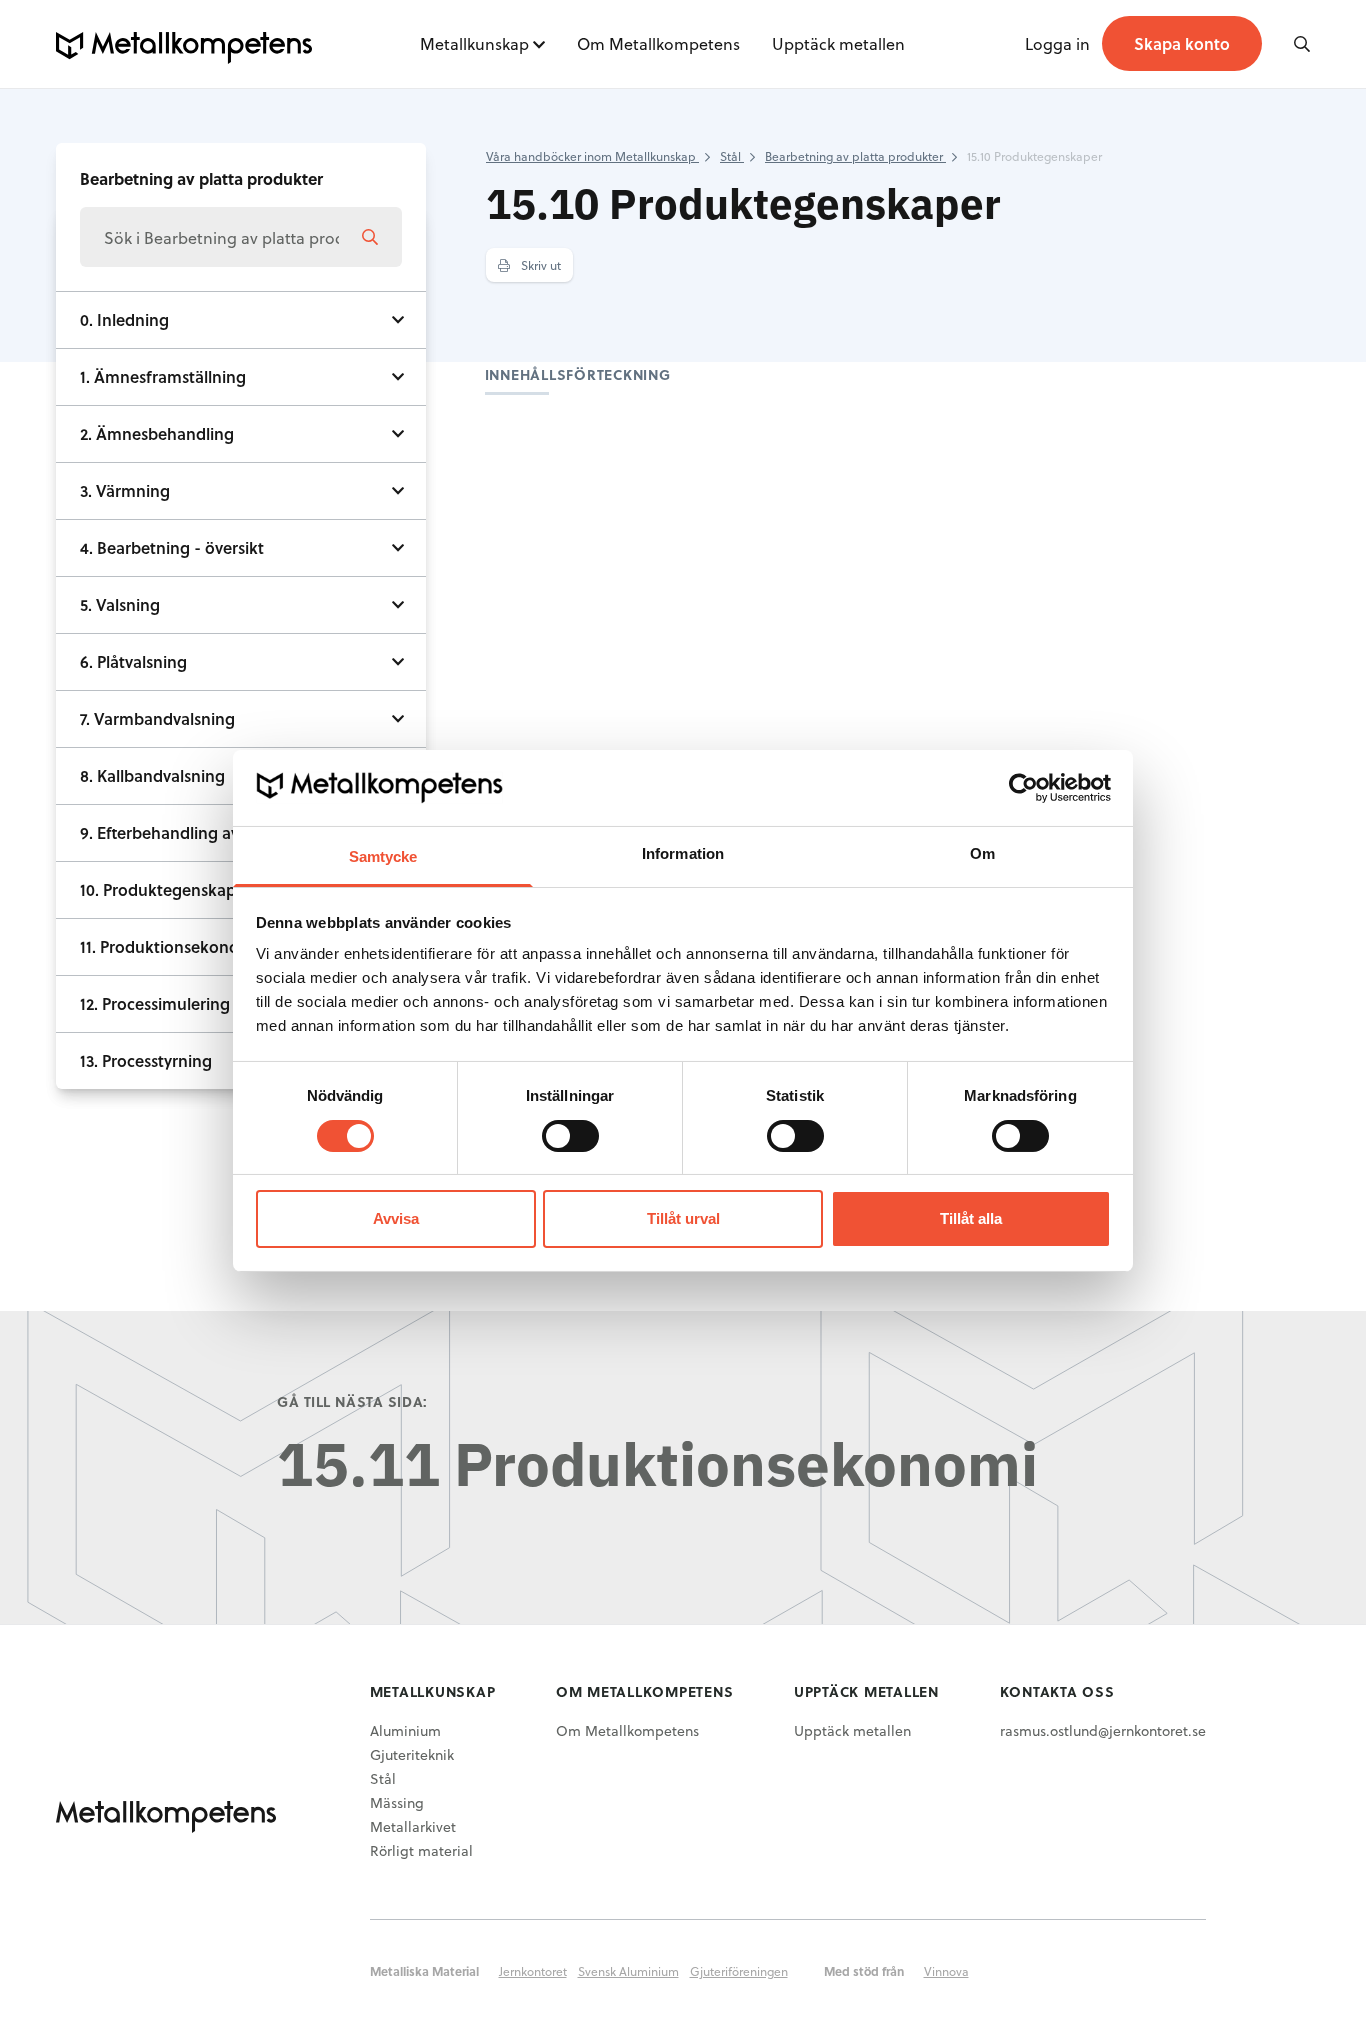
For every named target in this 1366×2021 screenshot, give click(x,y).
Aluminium (405, 1730)
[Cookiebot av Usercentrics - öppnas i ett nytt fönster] (1023, 788)
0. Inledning (124, 319)
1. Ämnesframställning (163, 376)
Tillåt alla (971, 1218)
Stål (383, 1778)
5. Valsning (120, 604)
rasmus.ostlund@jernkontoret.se (1103, 1730)
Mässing (397, 1802)
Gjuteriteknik (412, 1754)
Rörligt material (421, 1850)
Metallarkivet (413, 1826)
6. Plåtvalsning (133, 661)
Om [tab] (982, 853)
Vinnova (946, 1971)
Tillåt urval (683, 1218)
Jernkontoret (533, 1971)
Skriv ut (539, 265)
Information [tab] (683, 853)
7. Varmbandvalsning (157, 718)
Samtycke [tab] (383, 856)
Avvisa (396, 1218)
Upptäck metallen (838, 43)
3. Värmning (125, 490)
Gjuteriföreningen (739, 1971)
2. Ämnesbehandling (157, 433)
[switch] (570, 1136)
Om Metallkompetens (658, 43)
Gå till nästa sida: (352, 1401)
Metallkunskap (474, 43)
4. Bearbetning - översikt (172, 547)
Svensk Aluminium (628, 1971)
